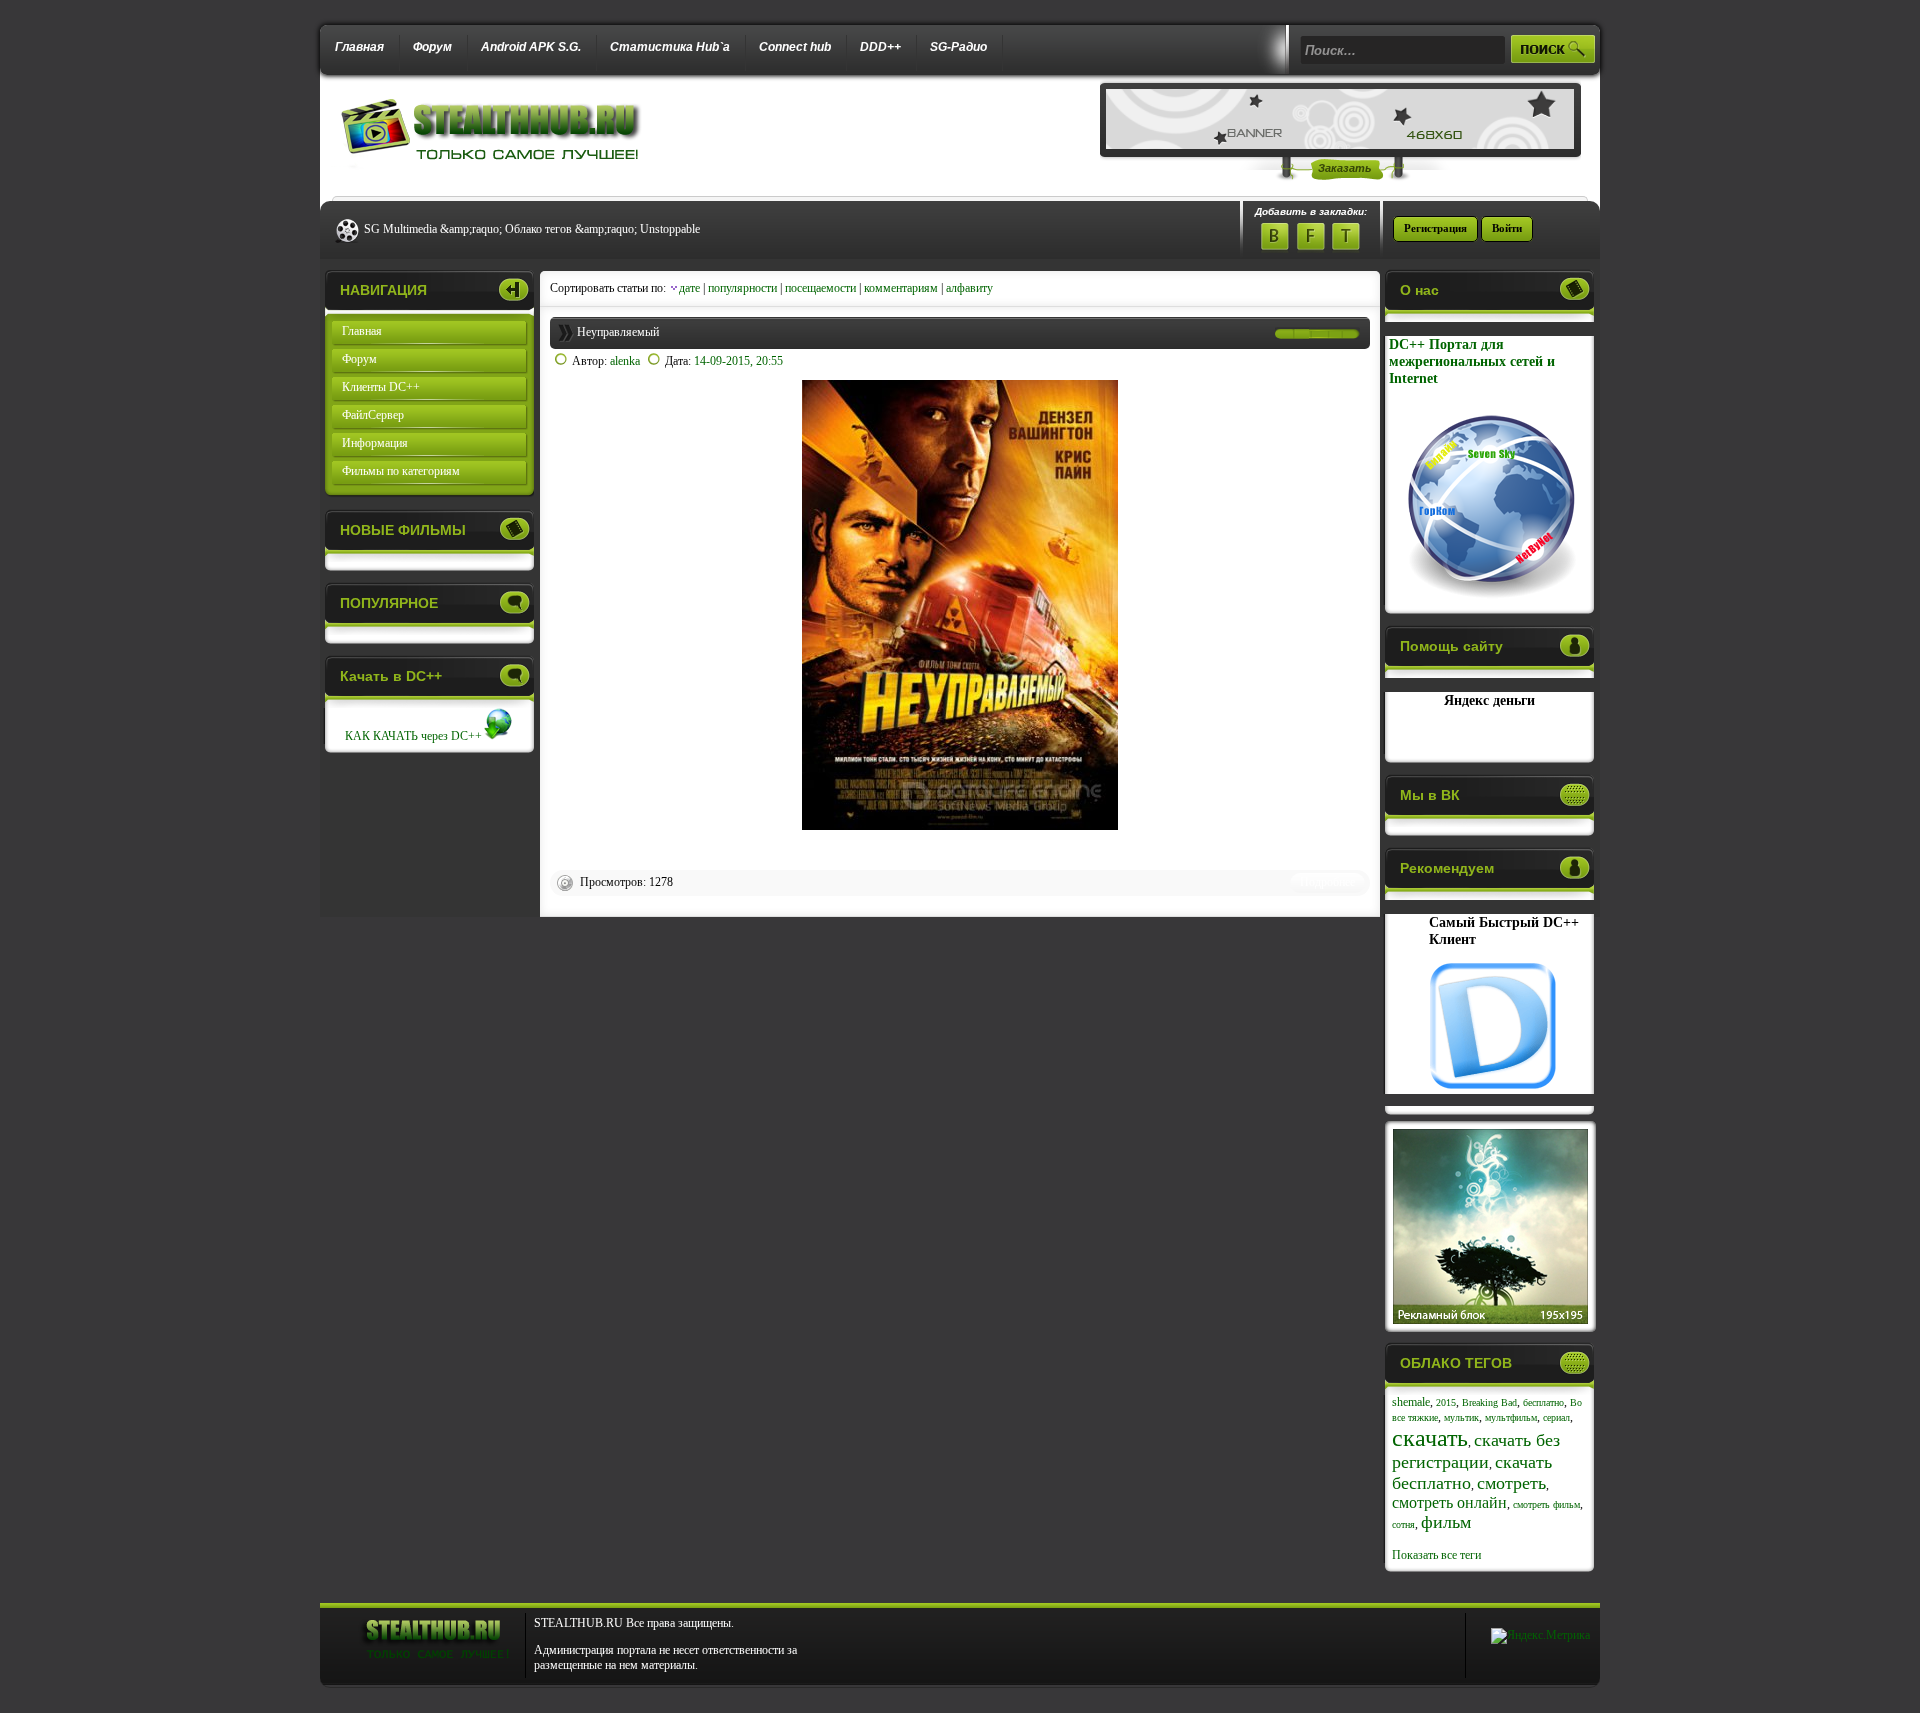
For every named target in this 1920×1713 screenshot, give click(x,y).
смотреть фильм (1546, 1504)
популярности (742, 288)
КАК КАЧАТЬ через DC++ (413, 736)
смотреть (1511, 1483)
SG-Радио (958, 47)
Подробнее (1327, 882)
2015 (1446, 1402)
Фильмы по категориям (401, 471)
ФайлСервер (373, 415)
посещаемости (820, 288)
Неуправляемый (618, 332)
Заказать (1345, 168)
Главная (359, 47)
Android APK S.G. (531, 47)
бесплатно (1543, 1402)
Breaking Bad (1489, 1402)
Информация (375, 443)
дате (689, 288)
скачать (1430, 1438)
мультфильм (1511, 1417)
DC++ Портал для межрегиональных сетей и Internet (1472, 361)
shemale (1411, 1402)
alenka (625, 361)
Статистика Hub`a (670, 47)
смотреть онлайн (1449, 1502)
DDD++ (880, 47)
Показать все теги (1436, 1555)
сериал (1556, 1417)
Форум (432, 47)
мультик (1461, 1417)
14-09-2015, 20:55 (738, 361)
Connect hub (795, 47)
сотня (1403, 1524)
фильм (1446, 1522)
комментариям (901, 288)
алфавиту (969, 288)
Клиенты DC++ (381, 387)
